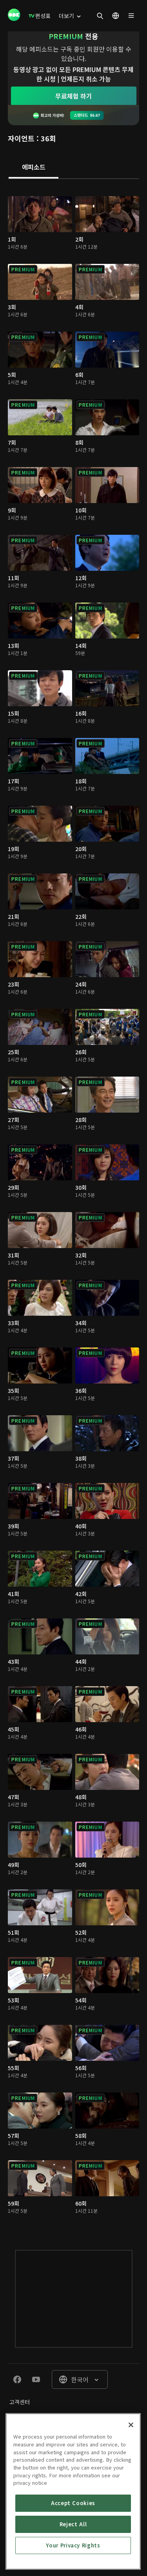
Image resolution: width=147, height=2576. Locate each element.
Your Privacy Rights (73, 2545)
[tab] (34, 168)
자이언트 (21, 138)
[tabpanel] (73, 1206)
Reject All (73, 2524)
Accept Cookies (73, 2503)
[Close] (131, 2425)
